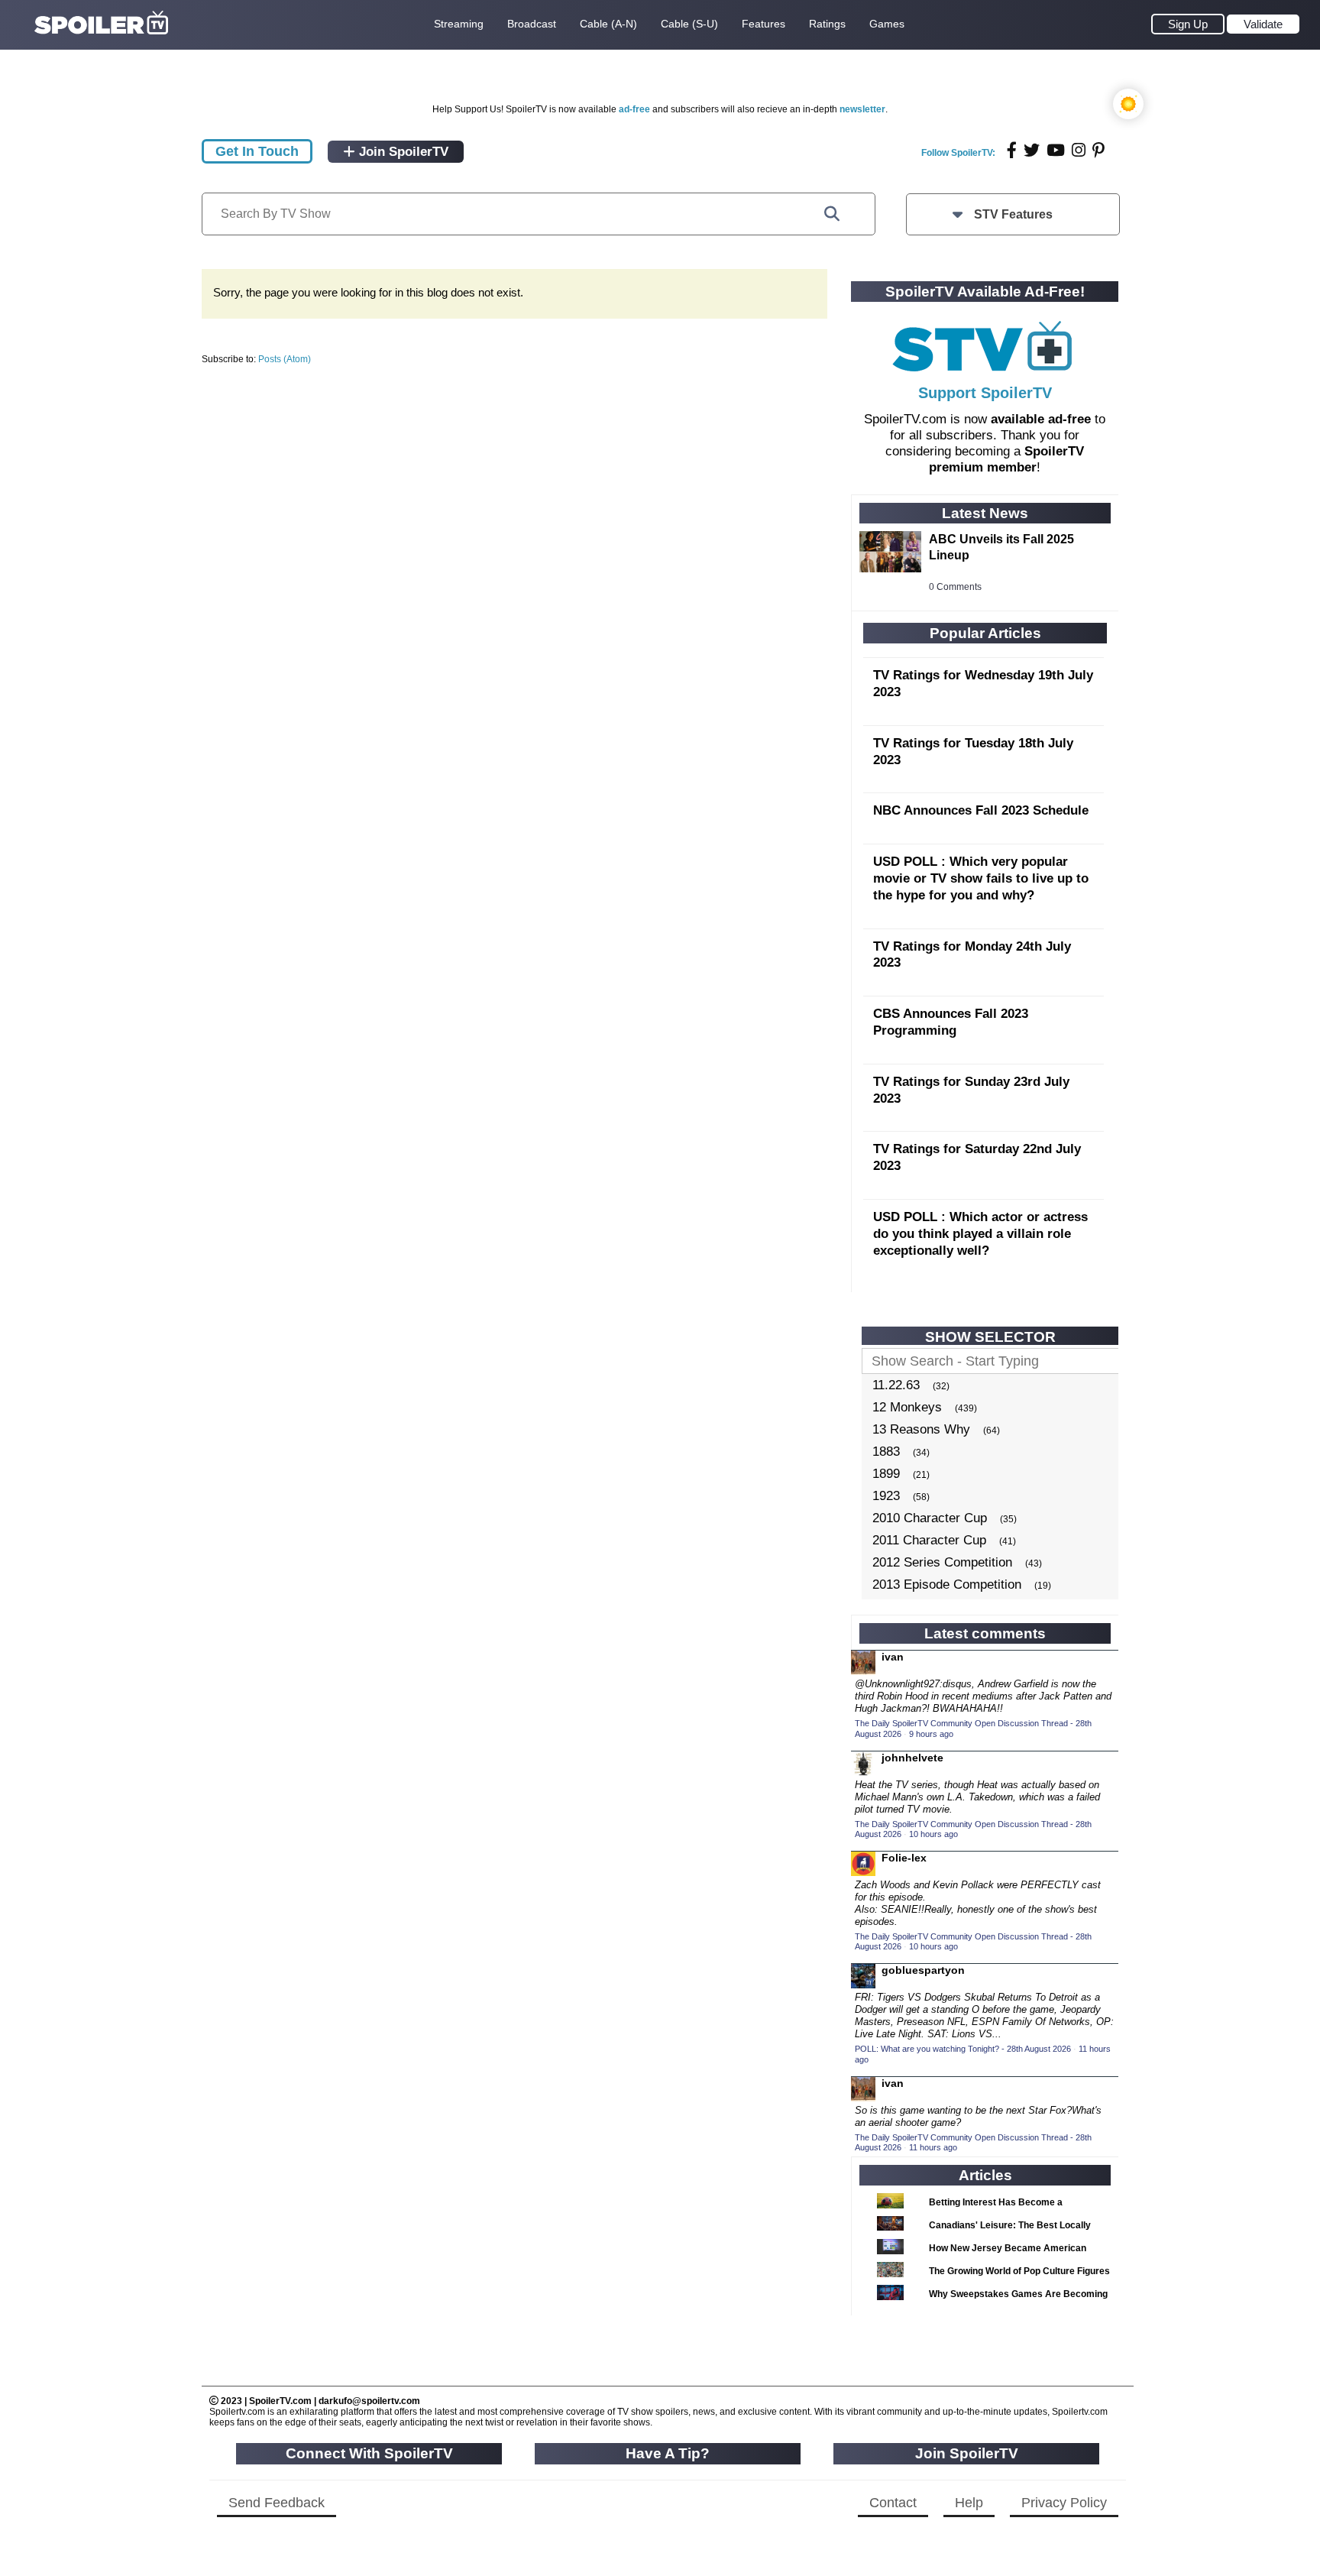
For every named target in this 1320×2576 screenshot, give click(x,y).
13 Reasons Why (921, 1429)
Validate (1263, 24)
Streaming (459, 24)
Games (887, 24)
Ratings (827, 24)
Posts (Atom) (285, 359)
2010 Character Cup (930, 1518)
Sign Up (1188, 24)
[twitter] (1032, 150)
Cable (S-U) (689, 24)
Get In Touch (257, 151)
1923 (886, 1496)
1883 (886, 1452)
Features (764, 24)
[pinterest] (1098, 150)
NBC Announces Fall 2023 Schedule (981, 810)
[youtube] (1056, 150)
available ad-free (1041, 419)
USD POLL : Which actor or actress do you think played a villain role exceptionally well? (980, 1234)
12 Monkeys (907, 1407)
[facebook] (1012, 150)
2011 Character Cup (929, 1540)
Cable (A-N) (608, 24)
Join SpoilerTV (402, 152)
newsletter (862, 109)
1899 (886, 1474)
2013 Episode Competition (947, 1584)
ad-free (634, 109)
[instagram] (1079, 150)
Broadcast (532, 24)
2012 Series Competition (942, 1562)
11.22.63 (896, 1385)
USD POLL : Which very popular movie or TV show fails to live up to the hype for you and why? (981, 878)
